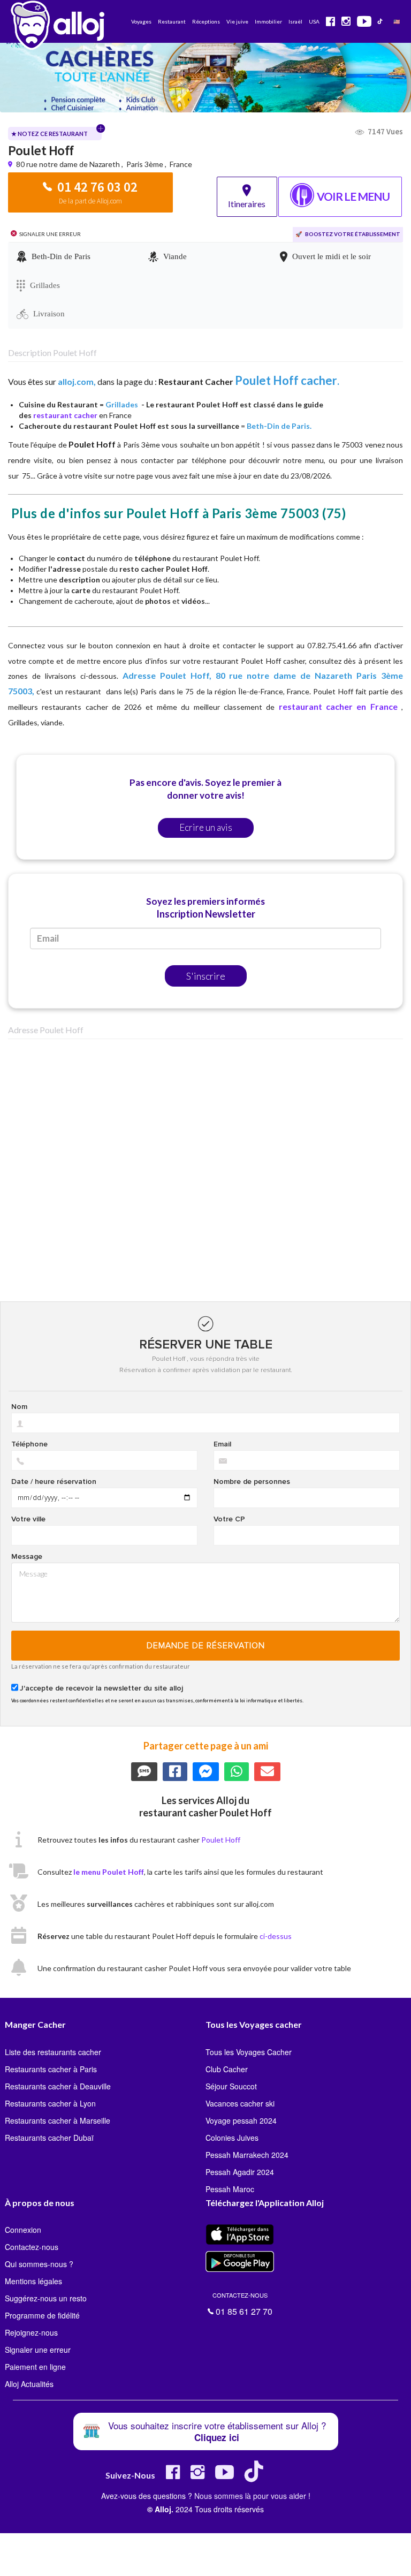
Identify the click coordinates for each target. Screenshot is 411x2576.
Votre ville (28, 1519)
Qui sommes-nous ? (39, 2264)
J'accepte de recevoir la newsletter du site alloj (101, 1688)
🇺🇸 (397, 21)
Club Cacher (227, 2069)
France (181, 164)
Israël (295, 21)
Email (222, 1444)
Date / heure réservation (54, 1482)
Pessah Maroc (230, 2189)
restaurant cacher (65, 415)
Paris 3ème (145, 164)
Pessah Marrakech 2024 (247, 2155)
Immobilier (268, 21)
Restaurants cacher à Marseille (58, 2120)
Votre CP (229, 1519)
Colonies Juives (232, 2138)
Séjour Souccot (231, 2086)
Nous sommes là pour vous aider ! (252, 2496)
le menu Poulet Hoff (109, 1872)
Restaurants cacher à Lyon (50, 2103)
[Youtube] (224, 2476)
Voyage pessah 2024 (241, 2120)
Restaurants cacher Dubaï (49, 2138)
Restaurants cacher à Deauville (58, 2086)
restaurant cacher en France (338, 706)
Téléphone (29, 1444)
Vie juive (237, 21)
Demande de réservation (206, 1646)
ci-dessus (276, 1936)
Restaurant (172, 21)
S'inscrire (206, 976)
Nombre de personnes (252, 1482)
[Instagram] (197, 2476)
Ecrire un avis (206, 827)
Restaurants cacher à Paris (51, 2069)
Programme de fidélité (42, 2315)
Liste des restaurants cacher (53, 2052)
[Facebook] (173, 2476)
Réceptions (206, 21)
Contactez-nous (32, 2247)
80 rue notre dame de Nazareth (69, 164)
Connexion (23, 2230)
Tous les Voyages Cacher (249, 2052)
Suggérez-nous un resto (46, 2298)
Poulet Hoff (221, 1840)
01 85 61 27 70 (242, 2303)
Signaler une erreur (38, 2350)
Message (27, 1557)
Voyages (141, 21)
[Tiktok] (256, 2476)
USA (314, 21)
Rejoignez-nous (31, 2332)
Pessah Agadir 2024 (240, 2172)
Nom (19, 1407)
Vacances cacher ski (240, 2103)
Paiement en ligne (35, 2367)
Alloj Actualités (29, 2384)
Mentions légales (33, 2281)
